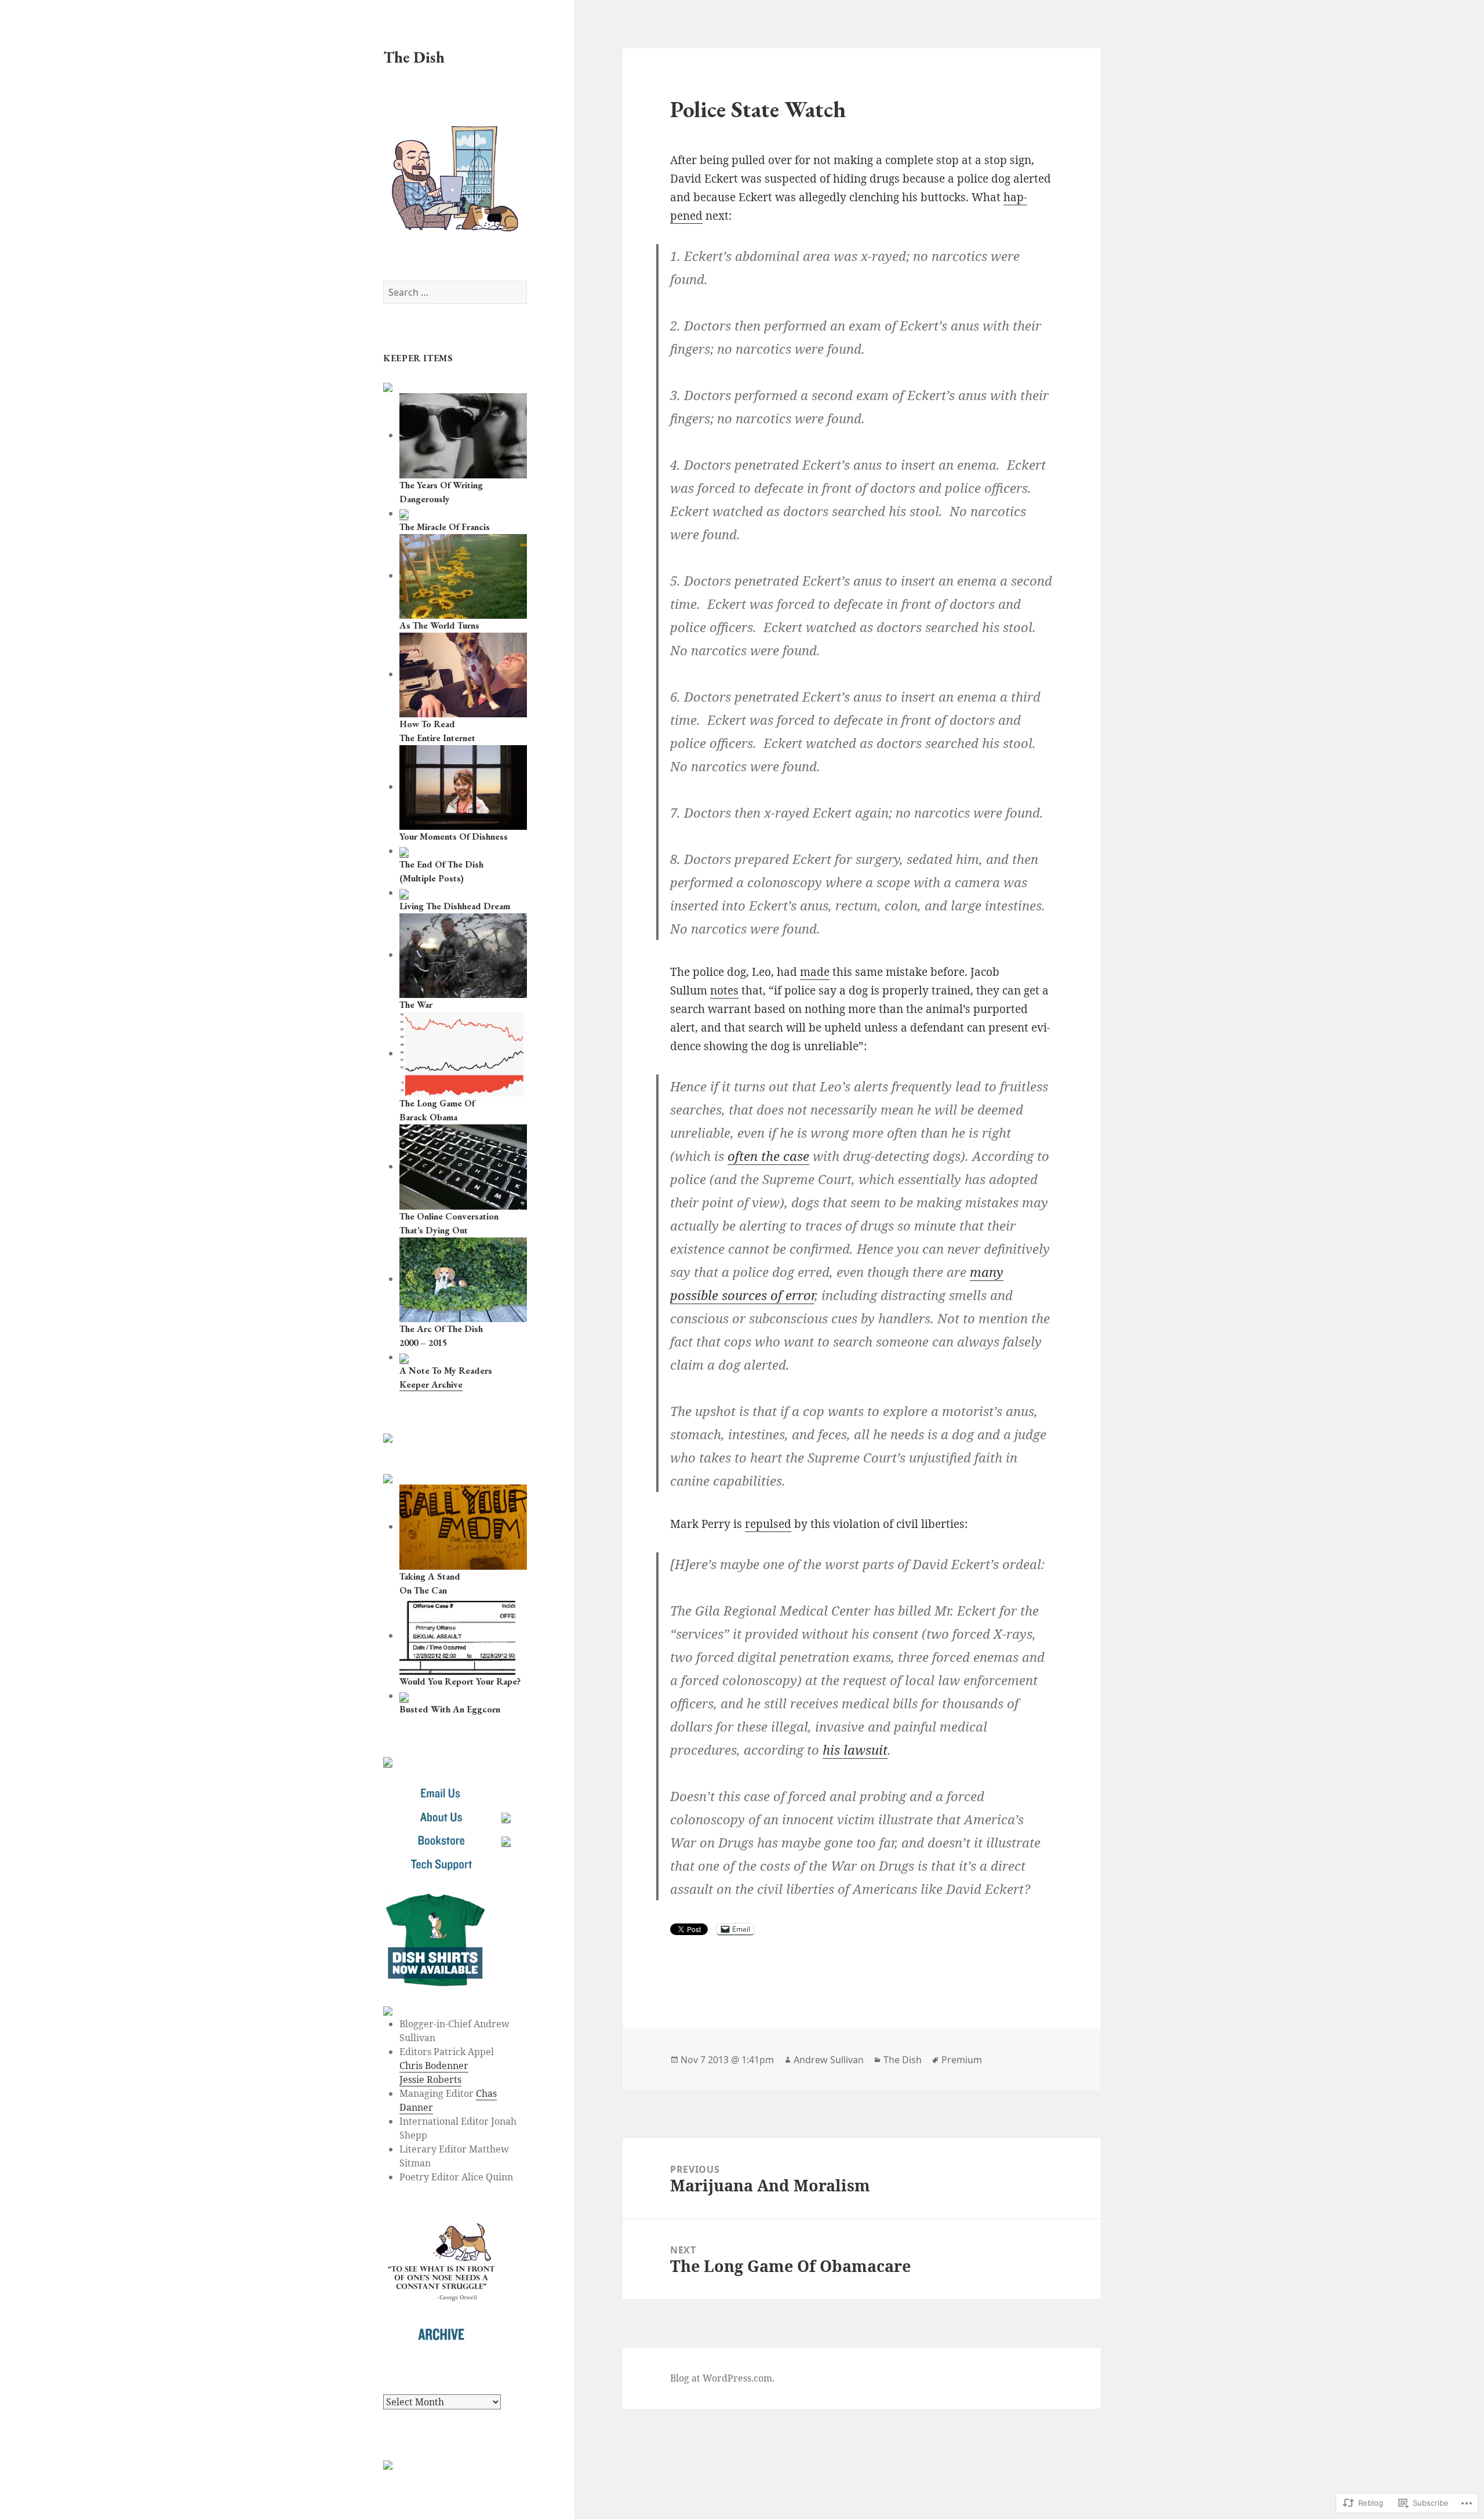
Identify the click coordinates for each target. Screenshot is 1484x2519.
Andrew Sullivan (829, 2060)
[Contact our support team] (441, 1864)
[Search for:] (455, 292)
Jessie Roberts (430, 2079)
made (815, 972)
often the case (768, 1156)
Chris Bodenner (434, 2066)
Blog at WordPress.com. (722, 2378)
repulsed (768, 1524)
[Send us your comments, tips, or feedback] (441, 1793)
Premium (962, 2060)
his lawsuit (855, 1749)
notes (724, 990)
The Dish (414, 57)
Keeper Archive (431, 1384)
